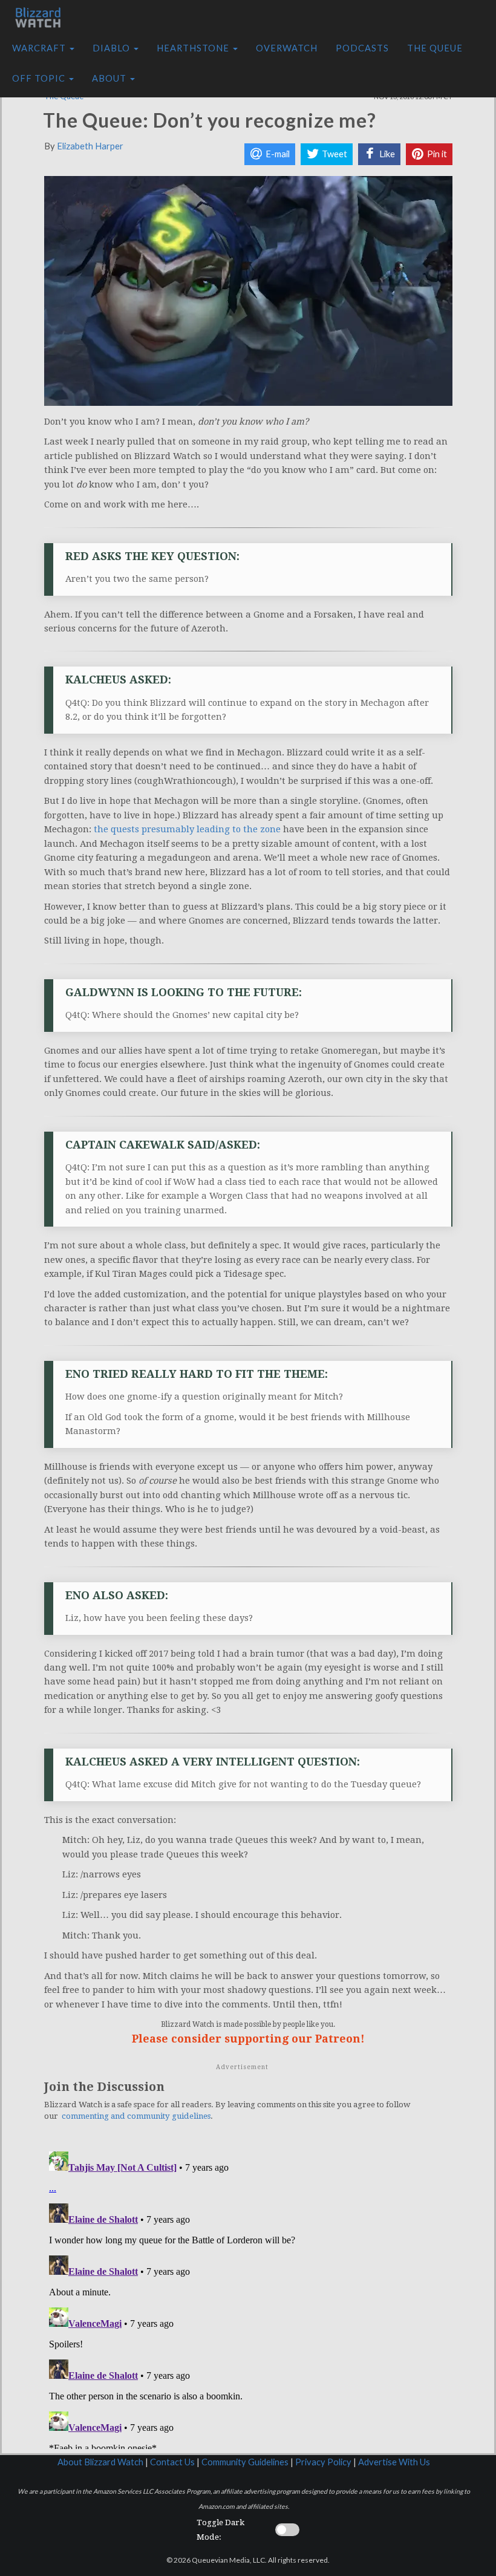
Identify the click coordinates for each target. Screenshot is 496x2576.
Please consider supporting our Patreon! (248, 2039)
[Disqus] (248, 2298)
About (110, 78)
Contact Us (172, 2462)
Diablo (113, 48)
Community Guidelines (245, 2462)
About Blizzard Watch (100, 2462)
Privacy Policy (323, 2462)
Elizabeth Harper (90, 146)
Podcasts (362, 48)
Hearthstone (194, 48)
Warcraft (40, 48)
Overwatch (287, 48)
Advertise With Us (394, 2462)
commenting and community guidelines (136, 2116)
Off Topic (40, 78)
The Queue (435, 48)
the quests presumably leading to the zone (187, 829)
